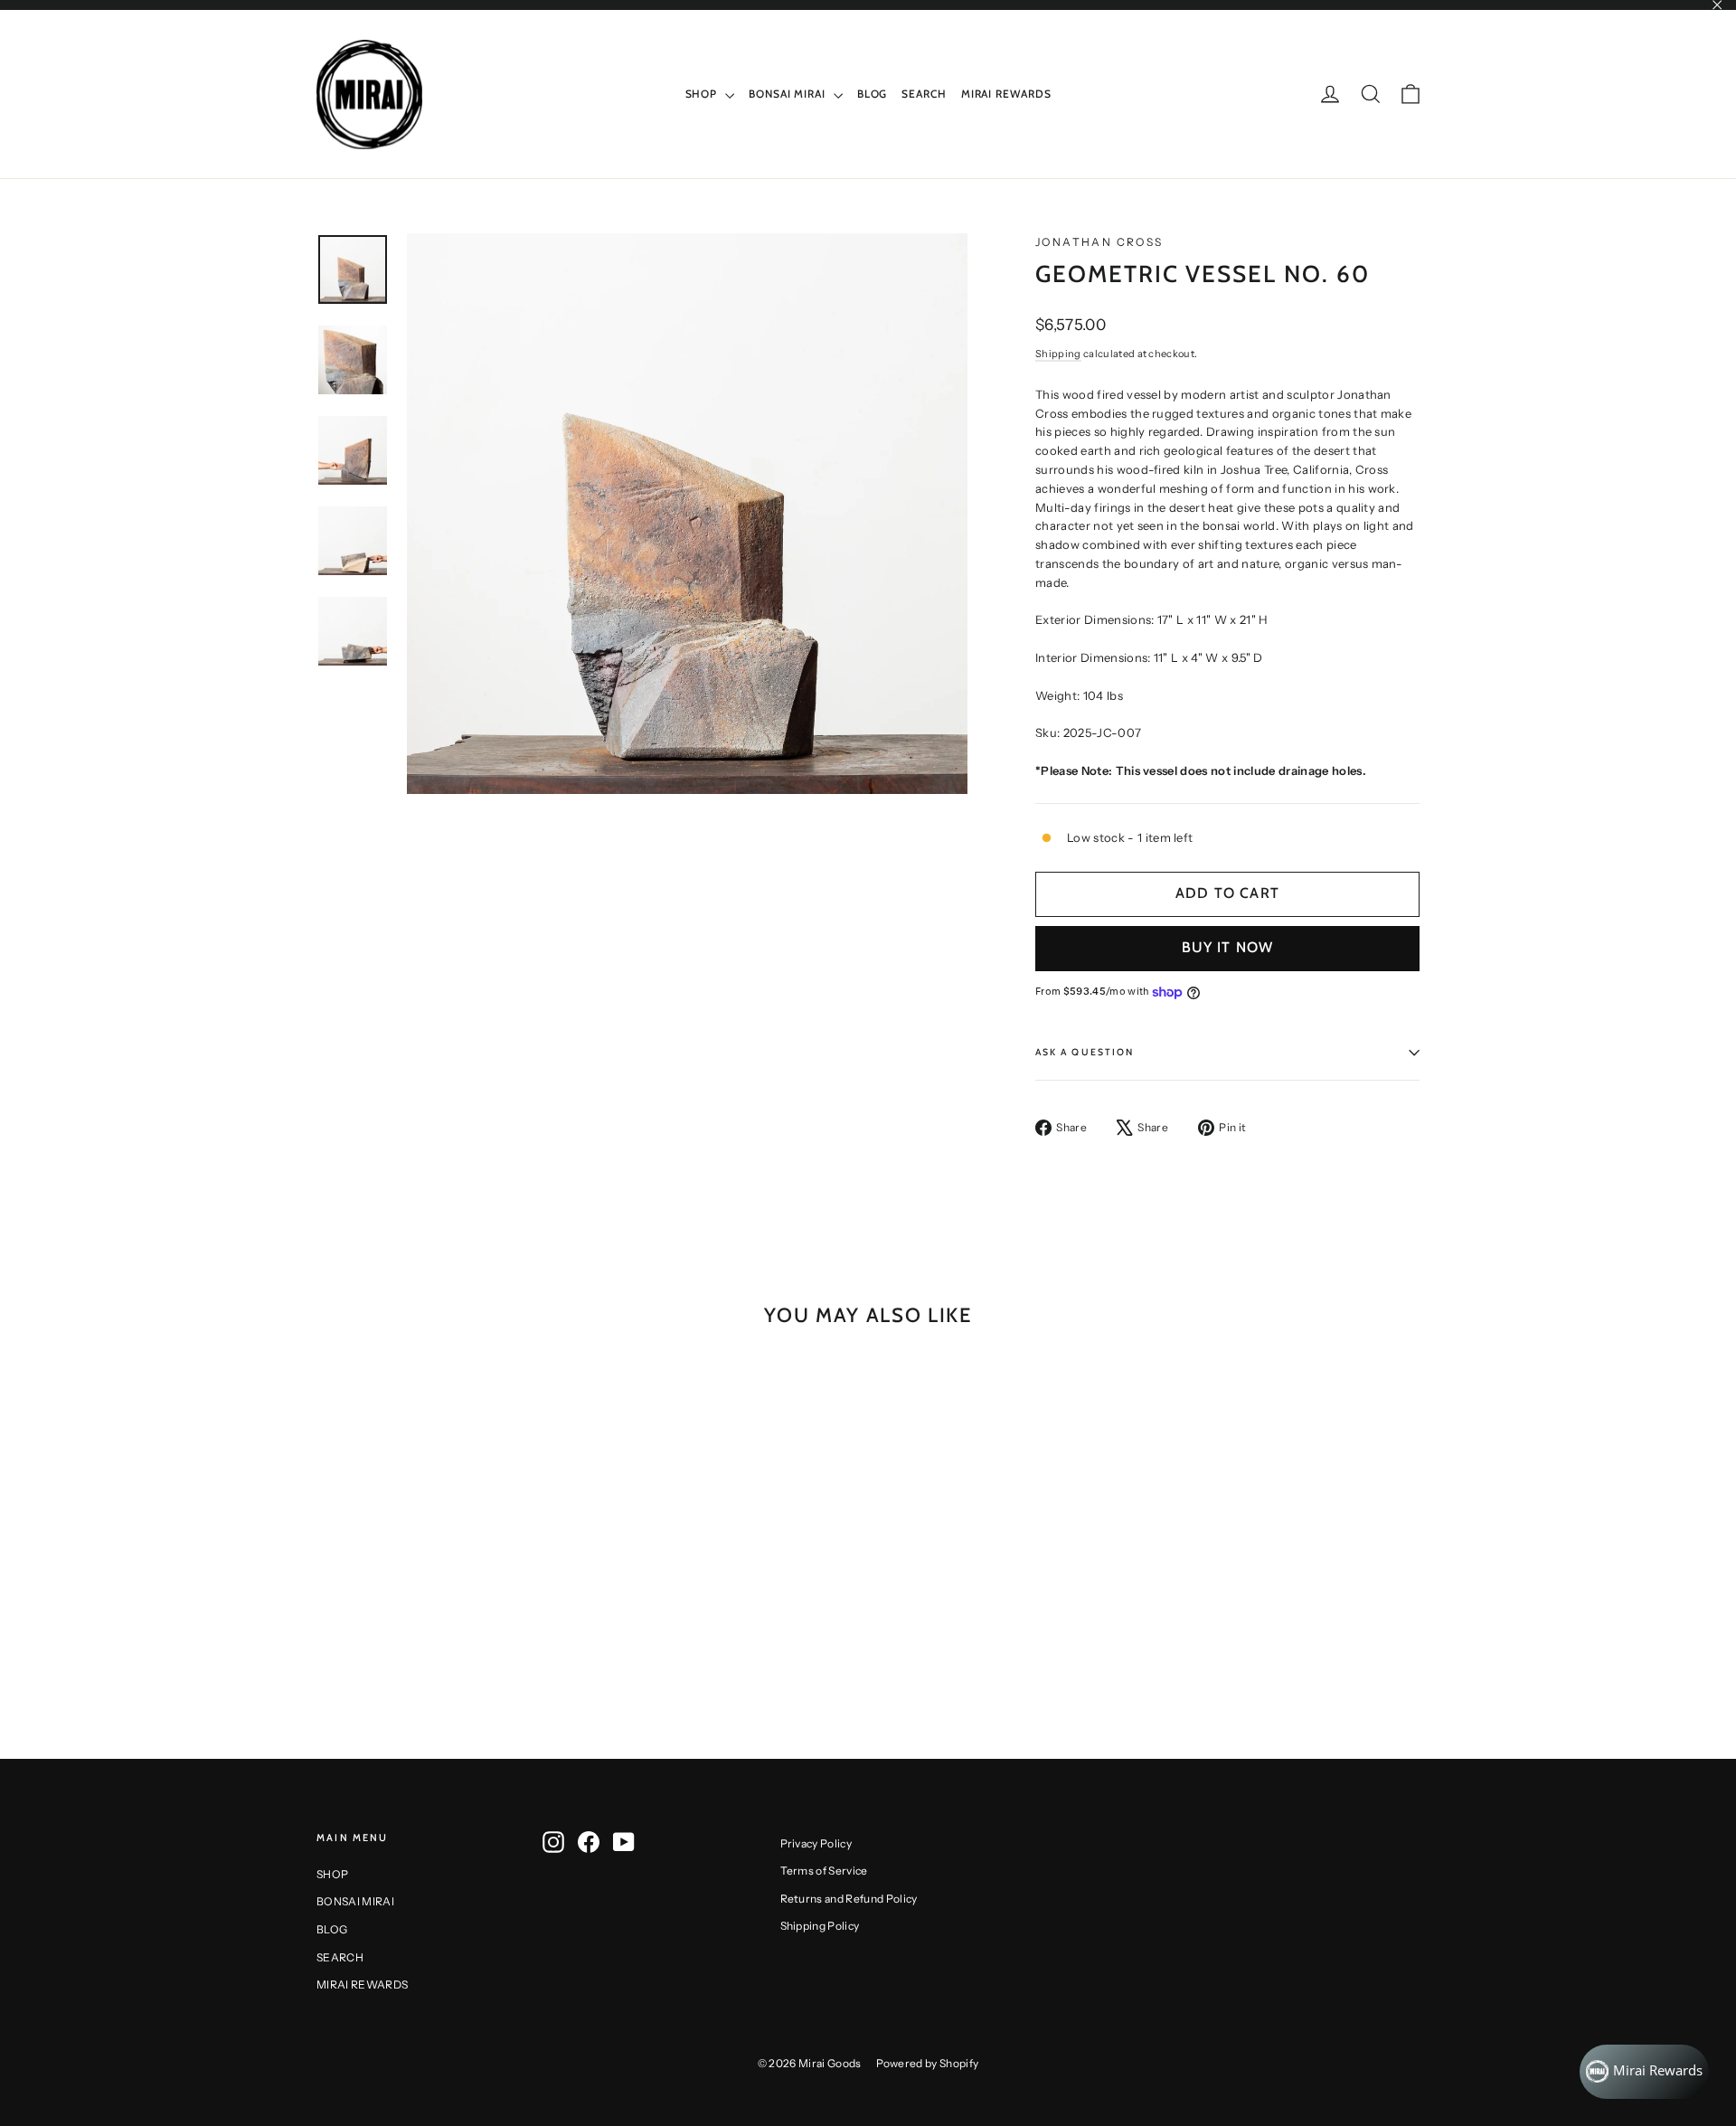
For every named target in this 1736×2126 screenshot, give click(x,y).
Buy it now (1228, 947)
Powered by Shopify (928, 2063)
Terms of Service (824, 1871)
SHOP (703, 94)
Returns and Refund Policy (849, 1899)
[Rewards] (1644, 2072)
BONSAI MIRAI (789, 94)
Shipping (1058, 354)
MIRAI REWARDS (1006, 94)
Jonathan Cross (1099, 242)
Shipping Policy (820, 1926)
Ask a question (1085, 1052)
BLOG (873, 94)
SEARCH (924, 94)
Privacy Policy (816, 1843)
